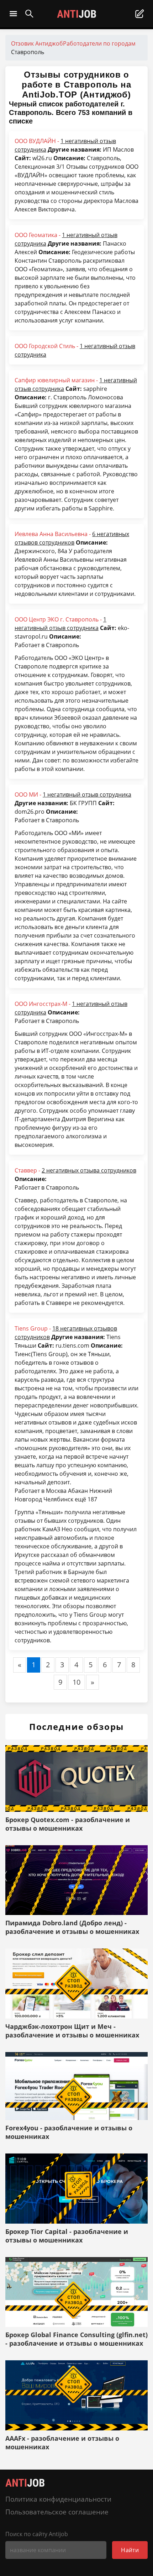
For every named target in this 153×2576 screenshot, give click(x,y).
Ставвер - (75, 1170)
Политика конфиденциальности (58, 2499)
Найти (130, 2550)
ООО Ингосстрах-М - (71, 1008)
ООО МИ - (73, 794)
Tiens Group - (66, 1333)
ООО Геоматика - (66, 239)
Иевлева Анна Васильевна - (72, 538)
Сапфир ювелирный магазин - (76, 384)
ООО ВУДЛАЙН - (65, 145)
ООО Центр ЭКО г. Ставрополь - (60, 624)
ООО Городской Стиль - (75, 350)
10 (76, 1682)
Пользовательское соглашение (57, 2512)
